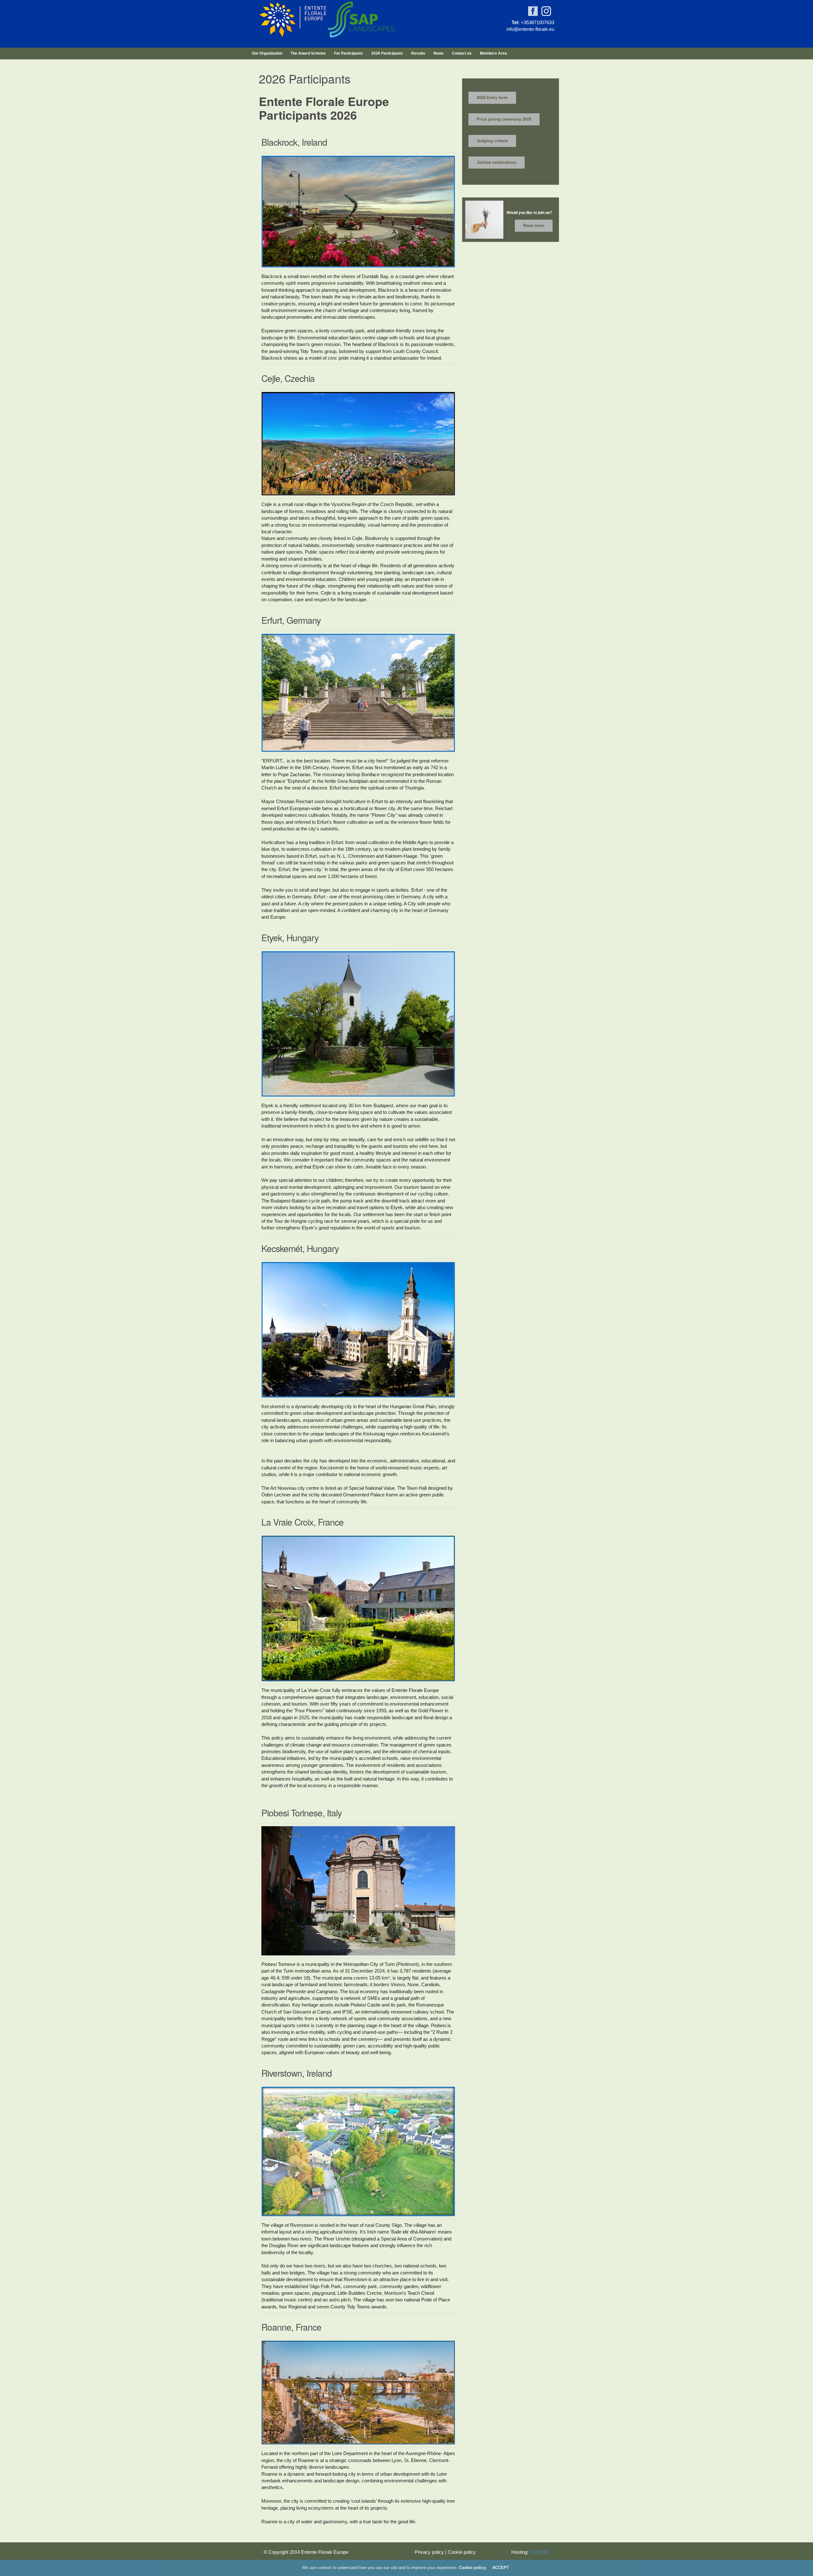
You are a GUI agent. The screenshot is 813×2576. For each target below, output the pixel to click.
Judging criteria (492, 141)
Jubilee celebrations (497, 162)
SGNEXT (540, 2552)
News (439, 53)
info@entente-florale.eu (530, 29)
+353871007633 (538, 22)
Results (418, 53)
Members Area (493, 53)
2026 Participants (387, 53)
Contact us (462, 53)
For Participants (349, 53)
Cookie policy (462, 2552)
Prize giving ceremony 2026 (504, 119)
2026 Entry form (492, 98)
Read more (534, 226)
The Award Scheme (308, 53)
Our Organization (267, 53)
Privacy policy (429, 2552)
